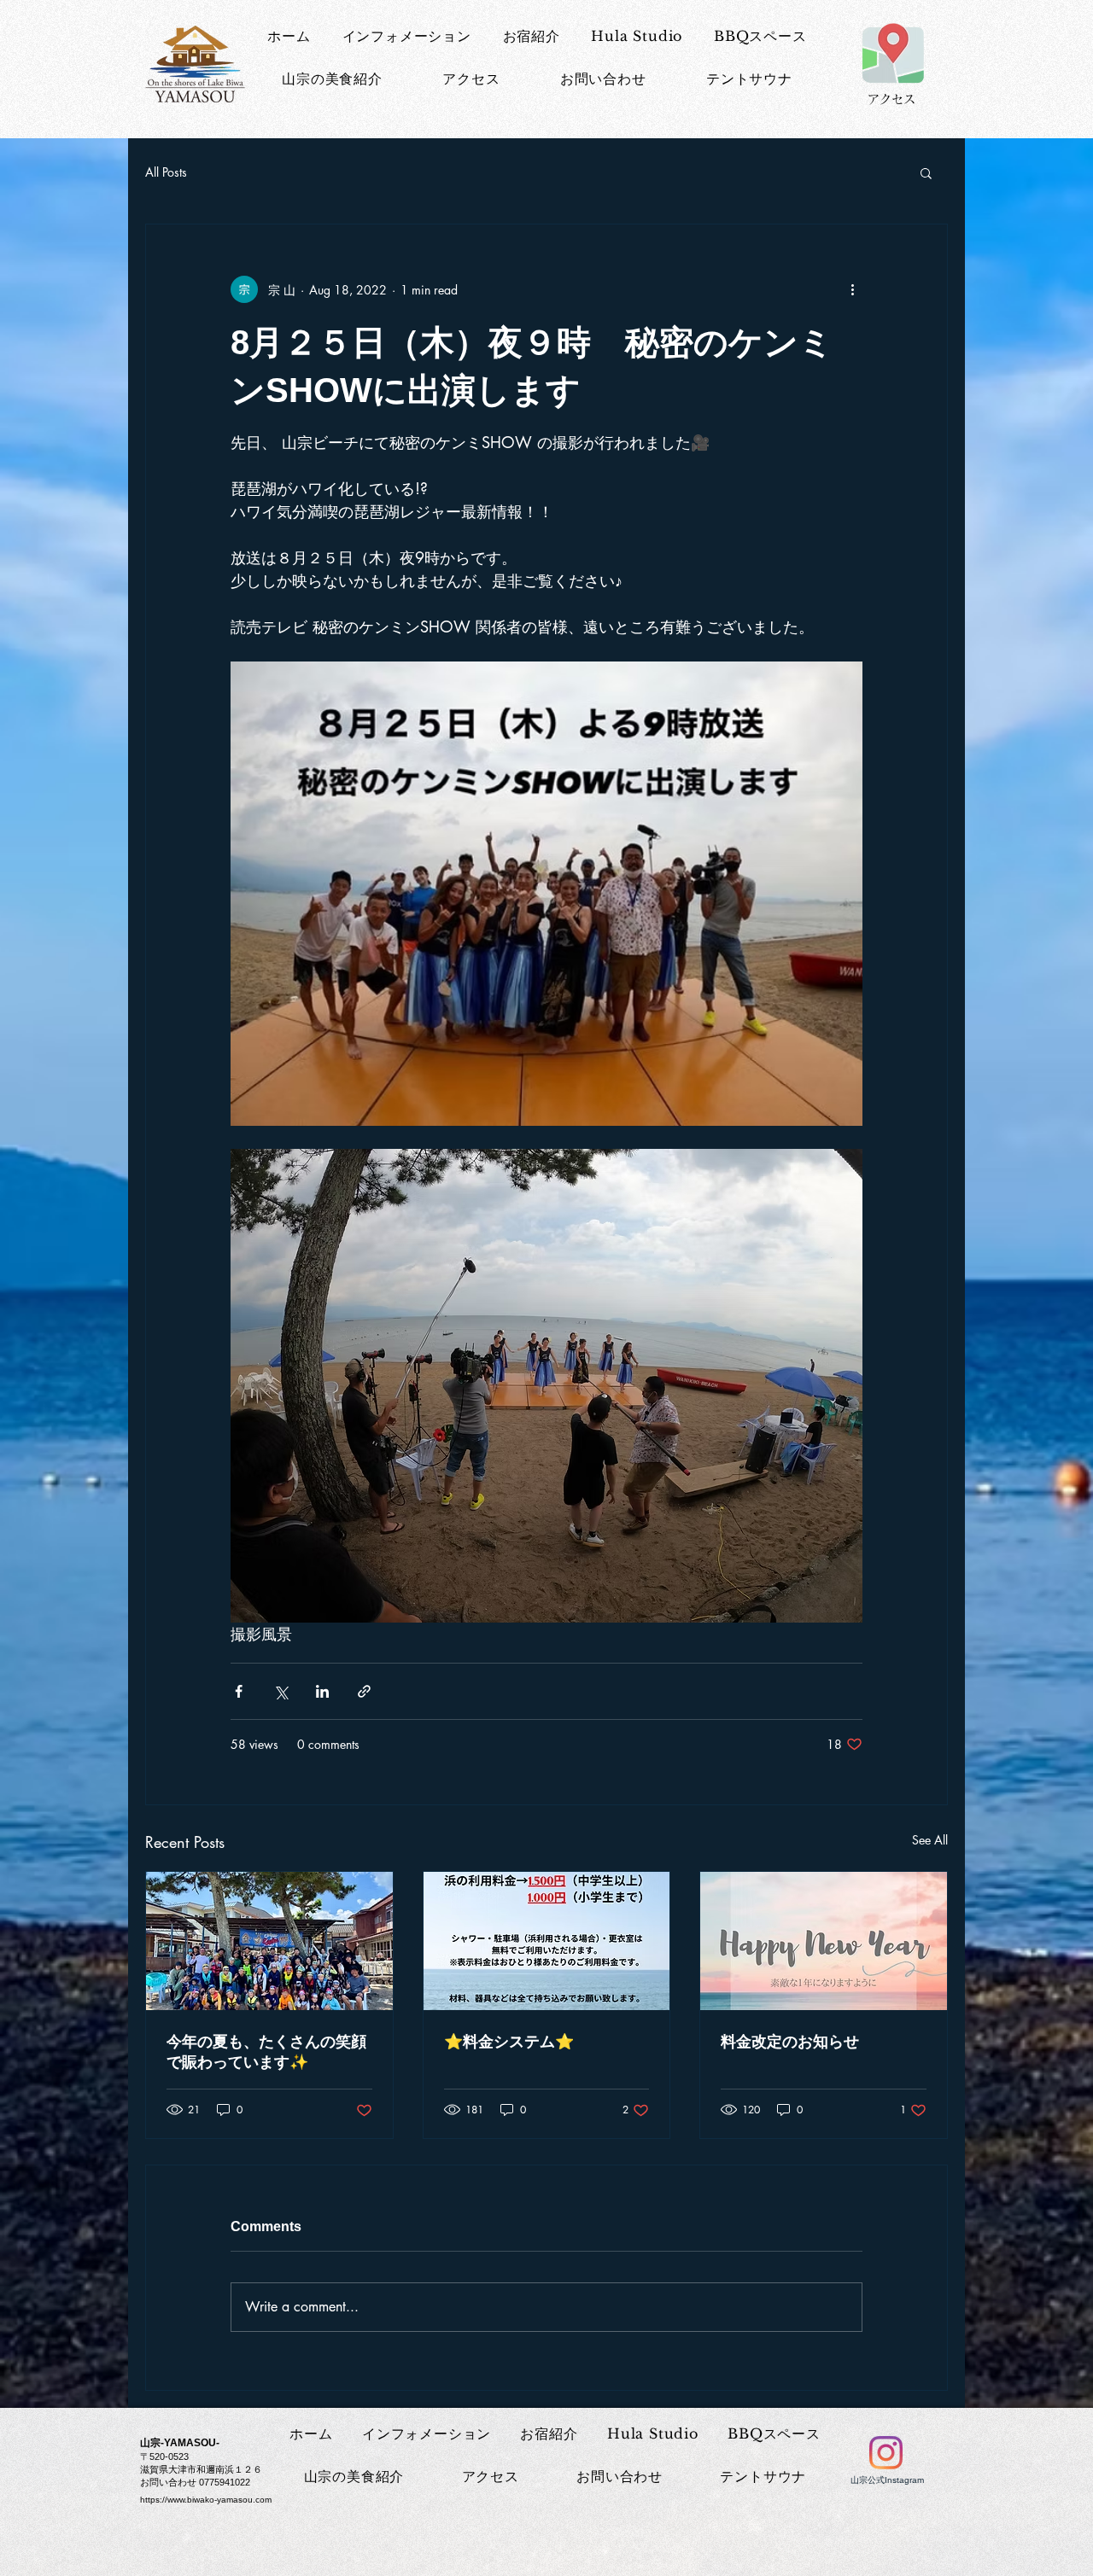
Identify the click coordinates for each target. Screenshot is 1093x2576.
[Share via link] (364, 1691)
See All (930, 1840)
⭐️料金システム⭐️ (509, 2042)
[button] (926, 172)
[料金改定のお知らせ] (824, 1941)
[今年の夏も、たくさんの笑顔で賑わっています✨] (269, 1941)
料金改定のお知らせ (790, 2042)
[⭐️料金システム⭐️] (547, 1941)
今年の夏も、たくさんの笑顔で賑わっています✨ (266, 2052)
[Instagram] (886, 2453)
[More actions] (852, 289)
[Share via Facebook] (239, 1691)
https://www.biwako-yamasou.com (206, 2500)
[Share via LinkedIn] (322, 1691)
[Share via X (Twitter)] (281, 1691)
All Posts (166, 172)
